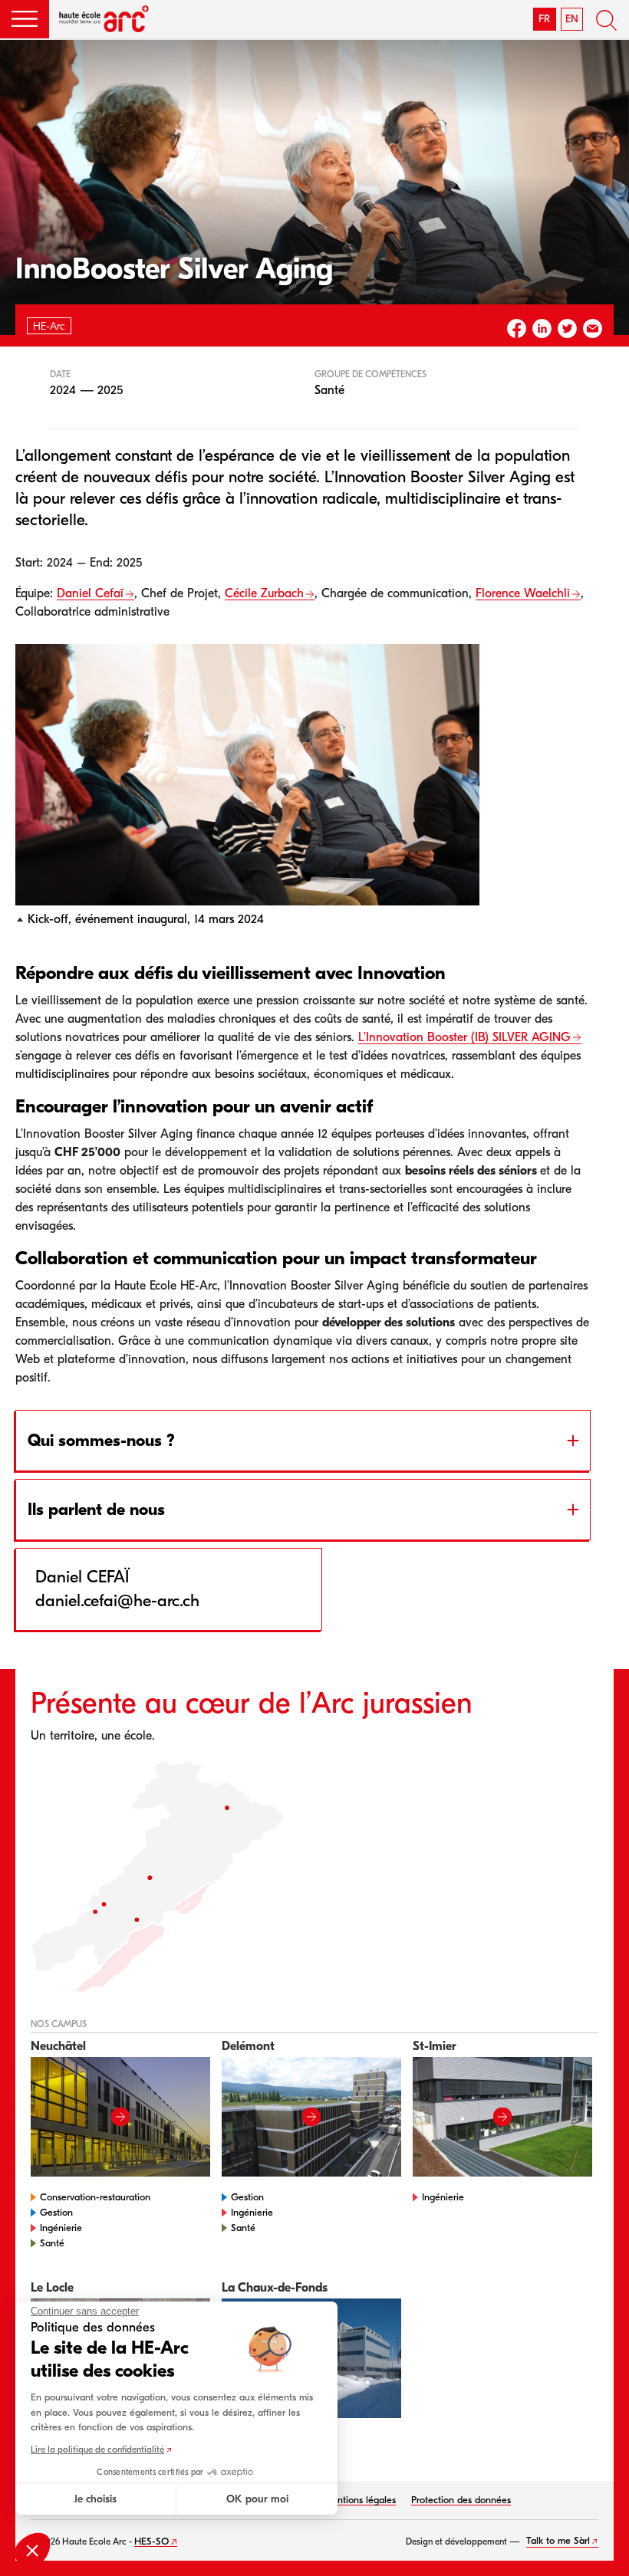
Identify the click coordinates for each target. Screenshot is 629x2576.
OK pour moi (257, 2499)
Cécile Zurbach (264, 593)
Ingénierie (61, 2228)
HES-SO (151, 2541)
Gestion (56, 2212)
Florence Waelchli (523, 593)
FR (544, 19)
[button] (25, 19)
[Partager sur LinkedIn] (542, 329)
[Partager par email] (593, 329)
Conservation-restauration (95, 2197)
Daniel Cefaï (90, 593)
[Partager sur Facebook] (517, 329)
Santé (52, 2243)
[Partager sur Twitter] (567, 329)
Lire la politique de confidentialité (97, 2449)
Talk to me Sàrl (558, 2540)
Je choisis (96, 2499)
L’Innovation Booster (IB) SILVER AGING (464, 1037)
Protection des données (461, 2500)
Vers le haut (598, 2545)
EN (572, 19)
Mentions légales (360, 2500)
